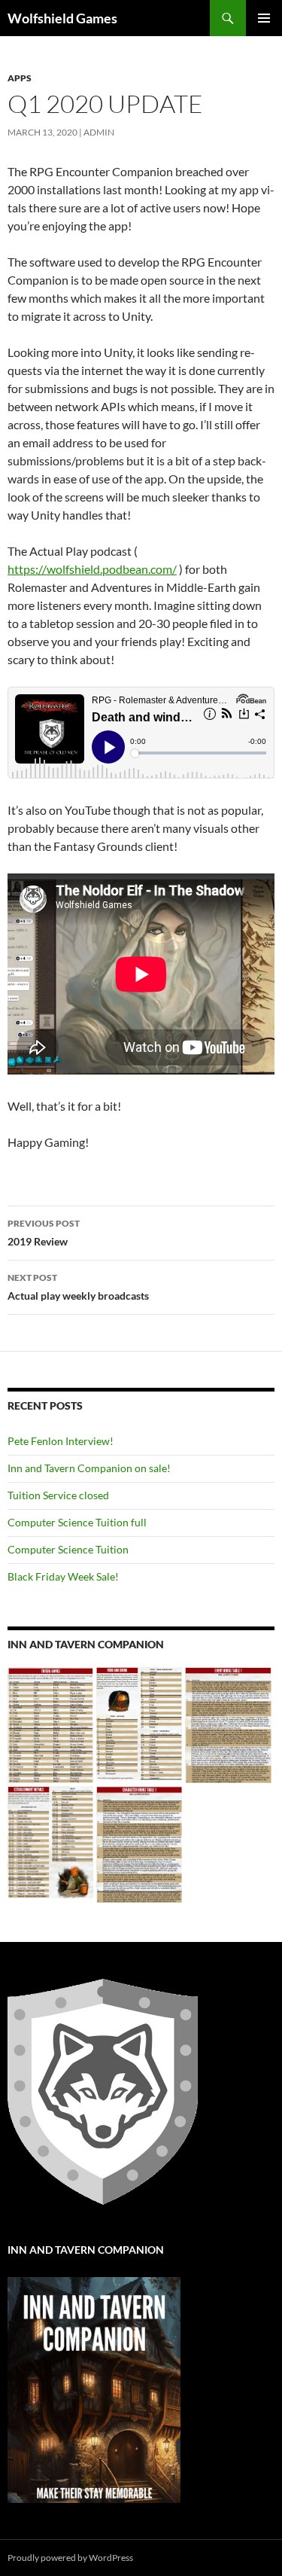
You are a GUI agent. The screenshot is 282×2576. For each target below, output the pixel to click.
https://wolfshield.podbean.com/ (92, 569)
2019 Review (44, 1233)
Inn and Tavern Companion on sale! (89, 1468)
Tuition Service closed (58, 1495)
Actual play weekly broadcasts (78, 1287)
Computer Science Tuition (68, 1549)
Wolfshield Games (62, 18)
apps (20, 78)
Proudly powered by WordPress (70, 2558)
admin (99, 132)
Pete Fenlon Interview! (61, 1441)
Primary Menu (264, 18)
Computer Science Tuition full (77, 1522)
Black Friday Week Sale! (63, 1576)
